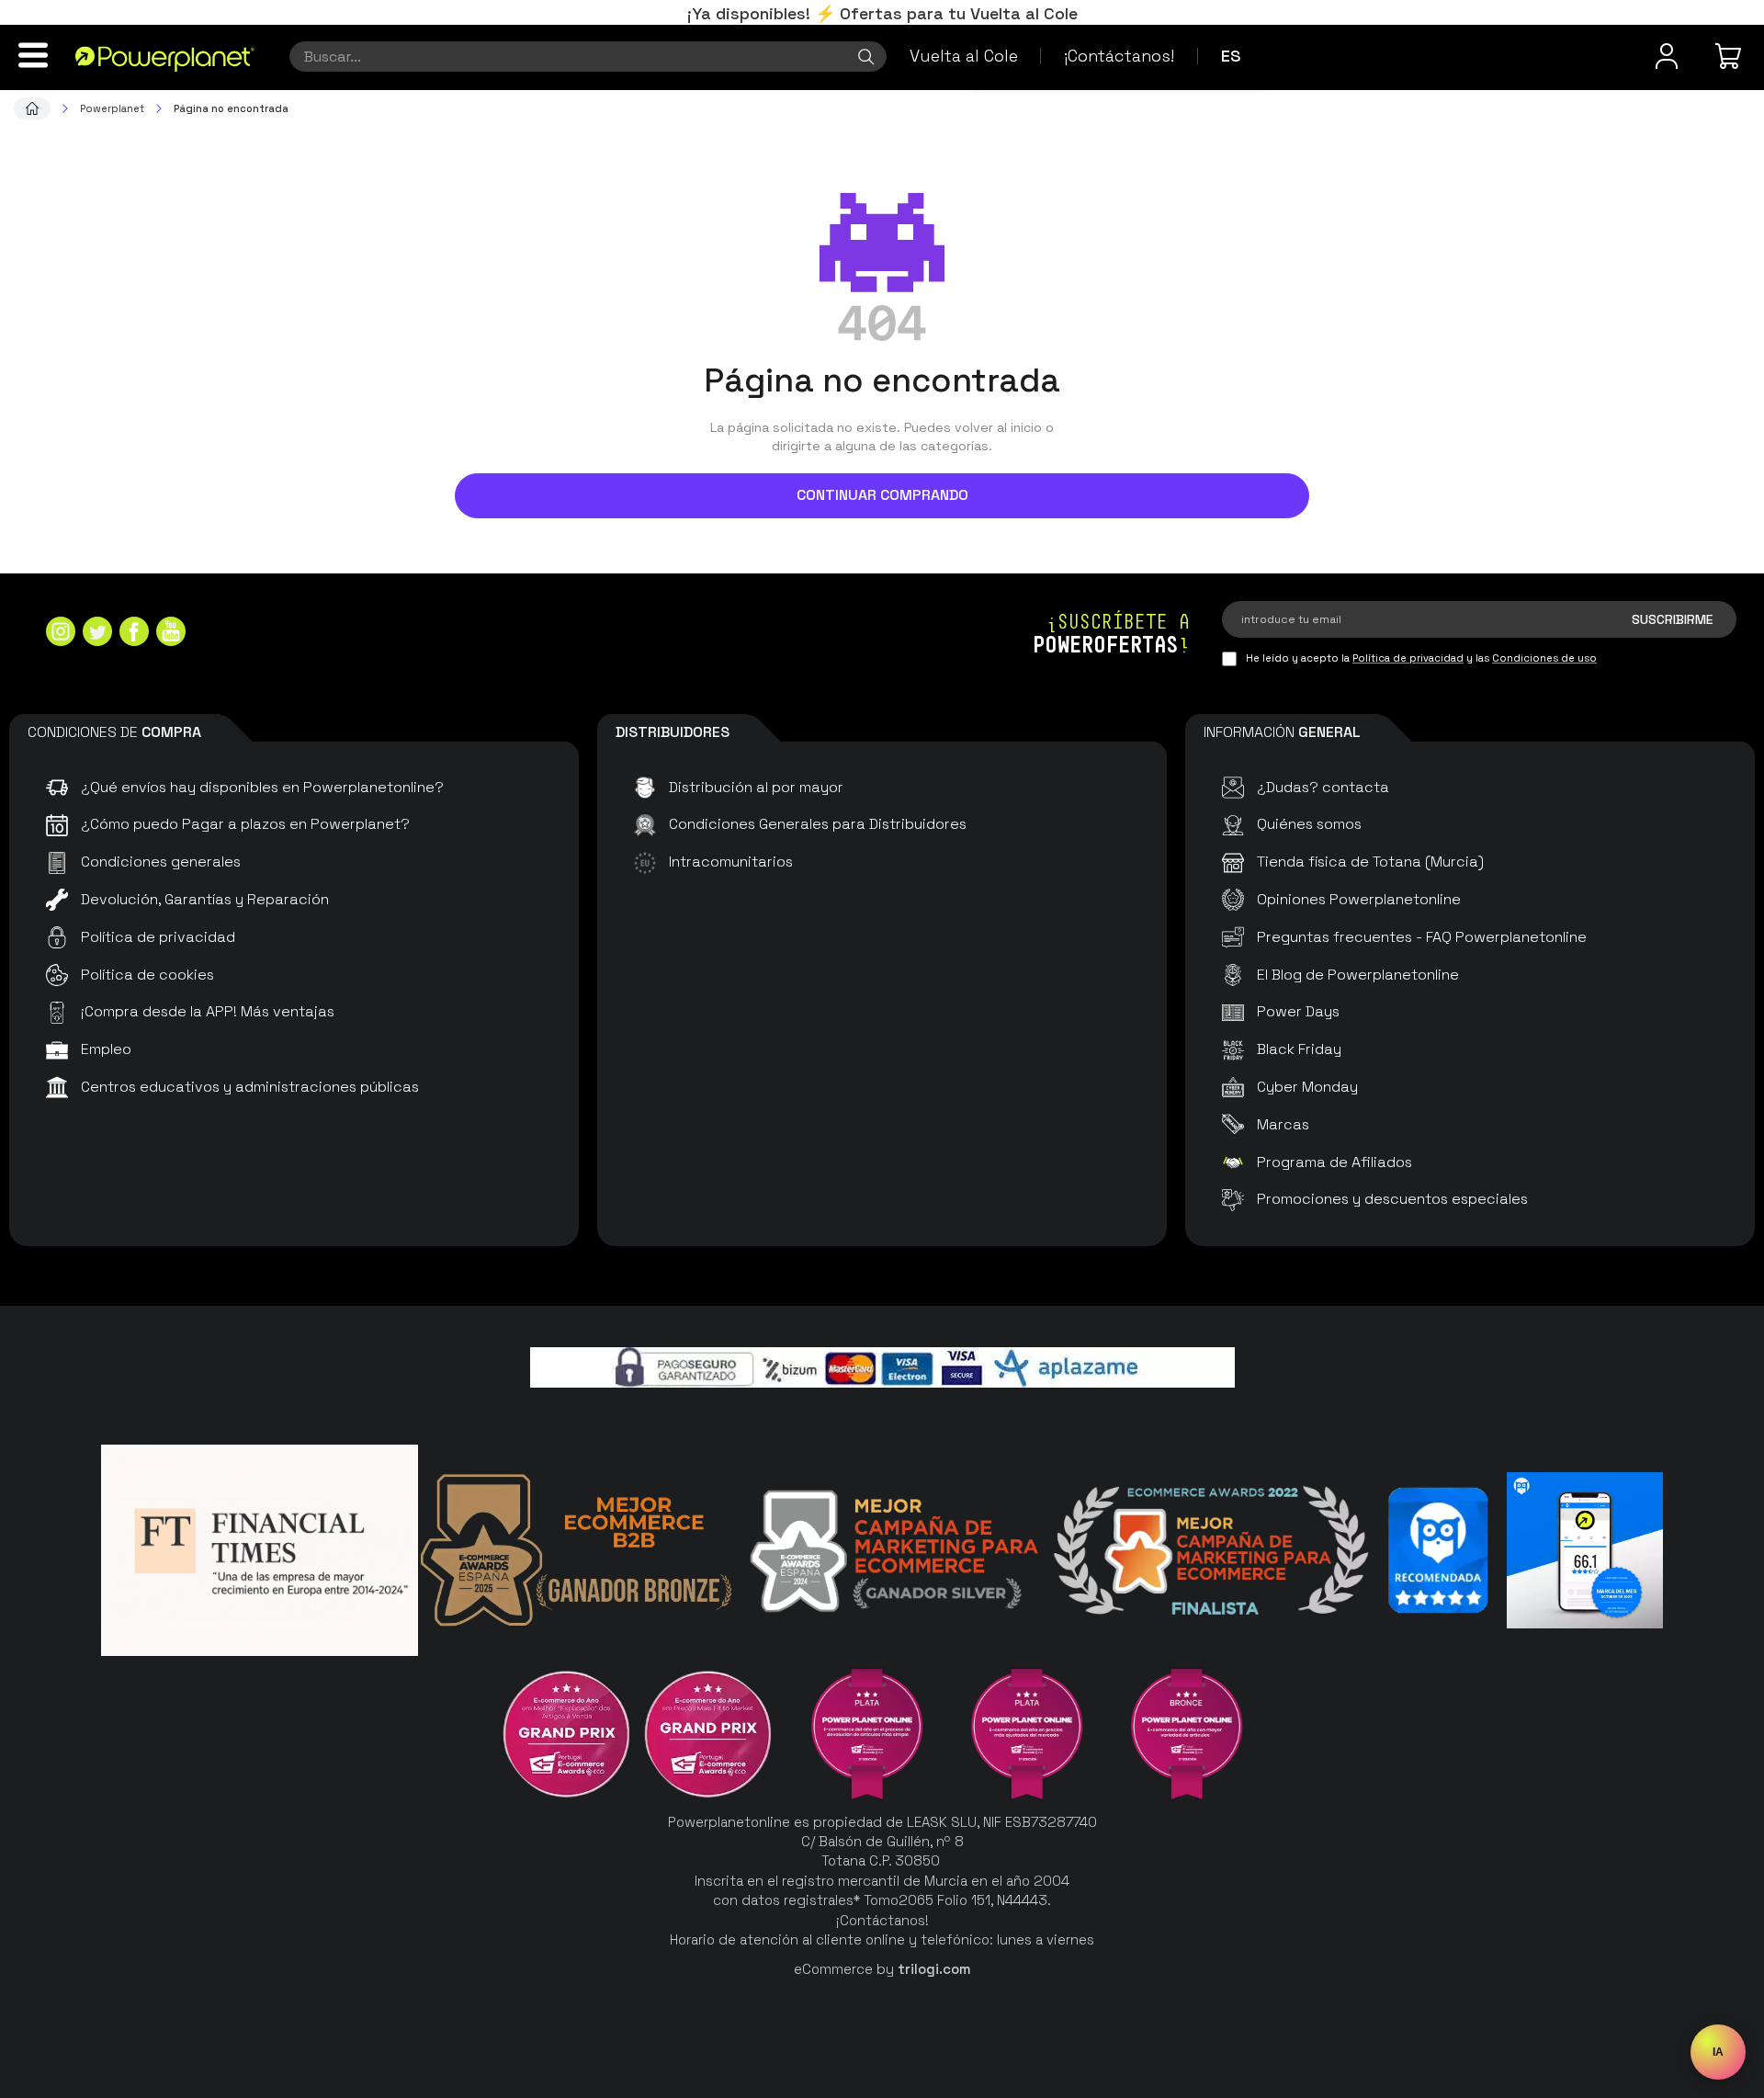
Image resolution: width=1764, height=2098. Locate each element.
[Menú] (33, 55)
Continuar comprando (882, 495)
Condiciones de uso (1544, 658)
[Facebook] (134, 634)
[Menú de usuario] (1667, 56)
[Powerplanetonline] (165, 58)
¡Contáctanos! (1119, 56)
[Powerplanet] (32, 108)
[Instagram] (61, 634)
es (1231, 56)
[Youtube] (171, 634)
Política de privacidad (1408, 658)
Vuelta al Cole (964, 56)
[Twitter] (97, 634)
